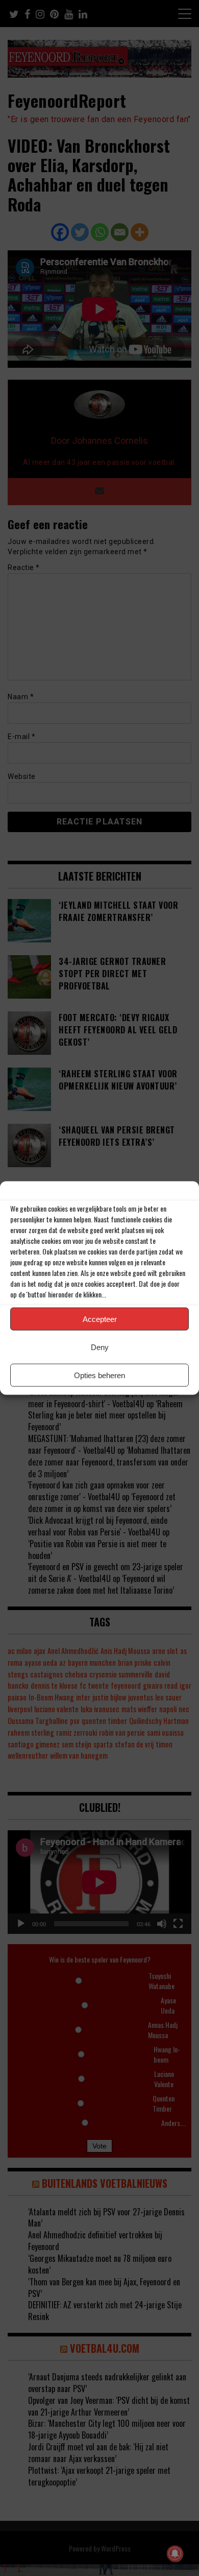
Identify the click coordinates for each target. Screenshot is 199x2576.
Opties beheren (99, 1375)
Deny (100, 1347)
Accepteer (100, 1319)
